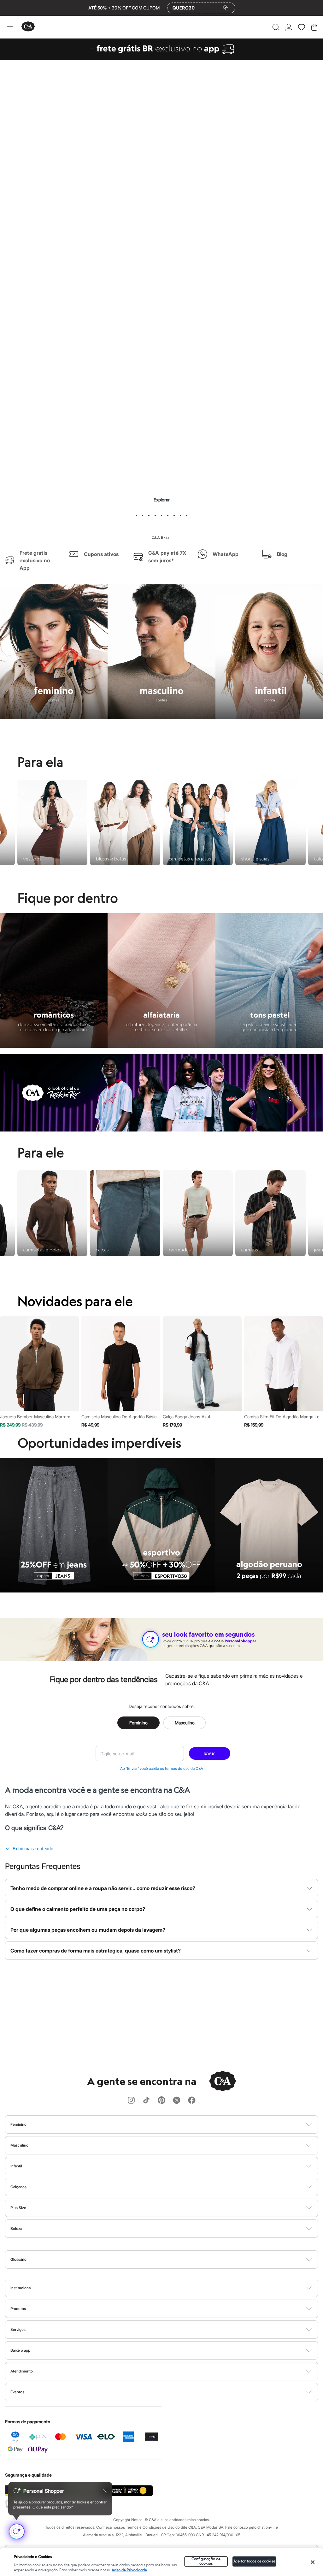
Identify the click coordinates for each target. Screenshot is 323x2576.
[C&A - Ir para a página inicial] (28, 27)
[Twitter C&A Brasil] (177, 2101)
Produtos (18, 2309)
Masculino (185, 1710)
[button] (276, 27)
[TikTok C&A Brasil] (146, 2101)
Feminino (138, 1710)
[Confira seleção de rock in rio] (161, 1117)
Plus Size (18, 2208)
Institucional (21, 2288)
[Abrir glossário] (170, 2260)
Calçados (18, 2187)
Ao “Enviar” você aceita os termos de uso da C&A (162, 1756)
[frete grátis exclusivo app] (161, 58)
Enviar (210, 1741)
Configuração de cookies (206, 2561)
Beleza (16, 2228)
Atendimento (22, 2371)
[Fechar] (313, 2562)
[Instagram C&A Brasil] (131, 2101)
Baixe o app (20, 2350)
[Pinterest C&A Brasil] (161, 2101)
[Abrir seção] (172, 2124)
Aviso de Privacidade (129, 2570)
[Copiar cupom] (226, 8)
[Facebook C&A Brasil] (192, 2101)
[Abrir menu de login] (289, 27)
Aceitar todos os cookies (254, 2561)
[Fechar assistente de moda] (105, 2491)
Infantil (16, 2166)
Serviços (18, 2329)
